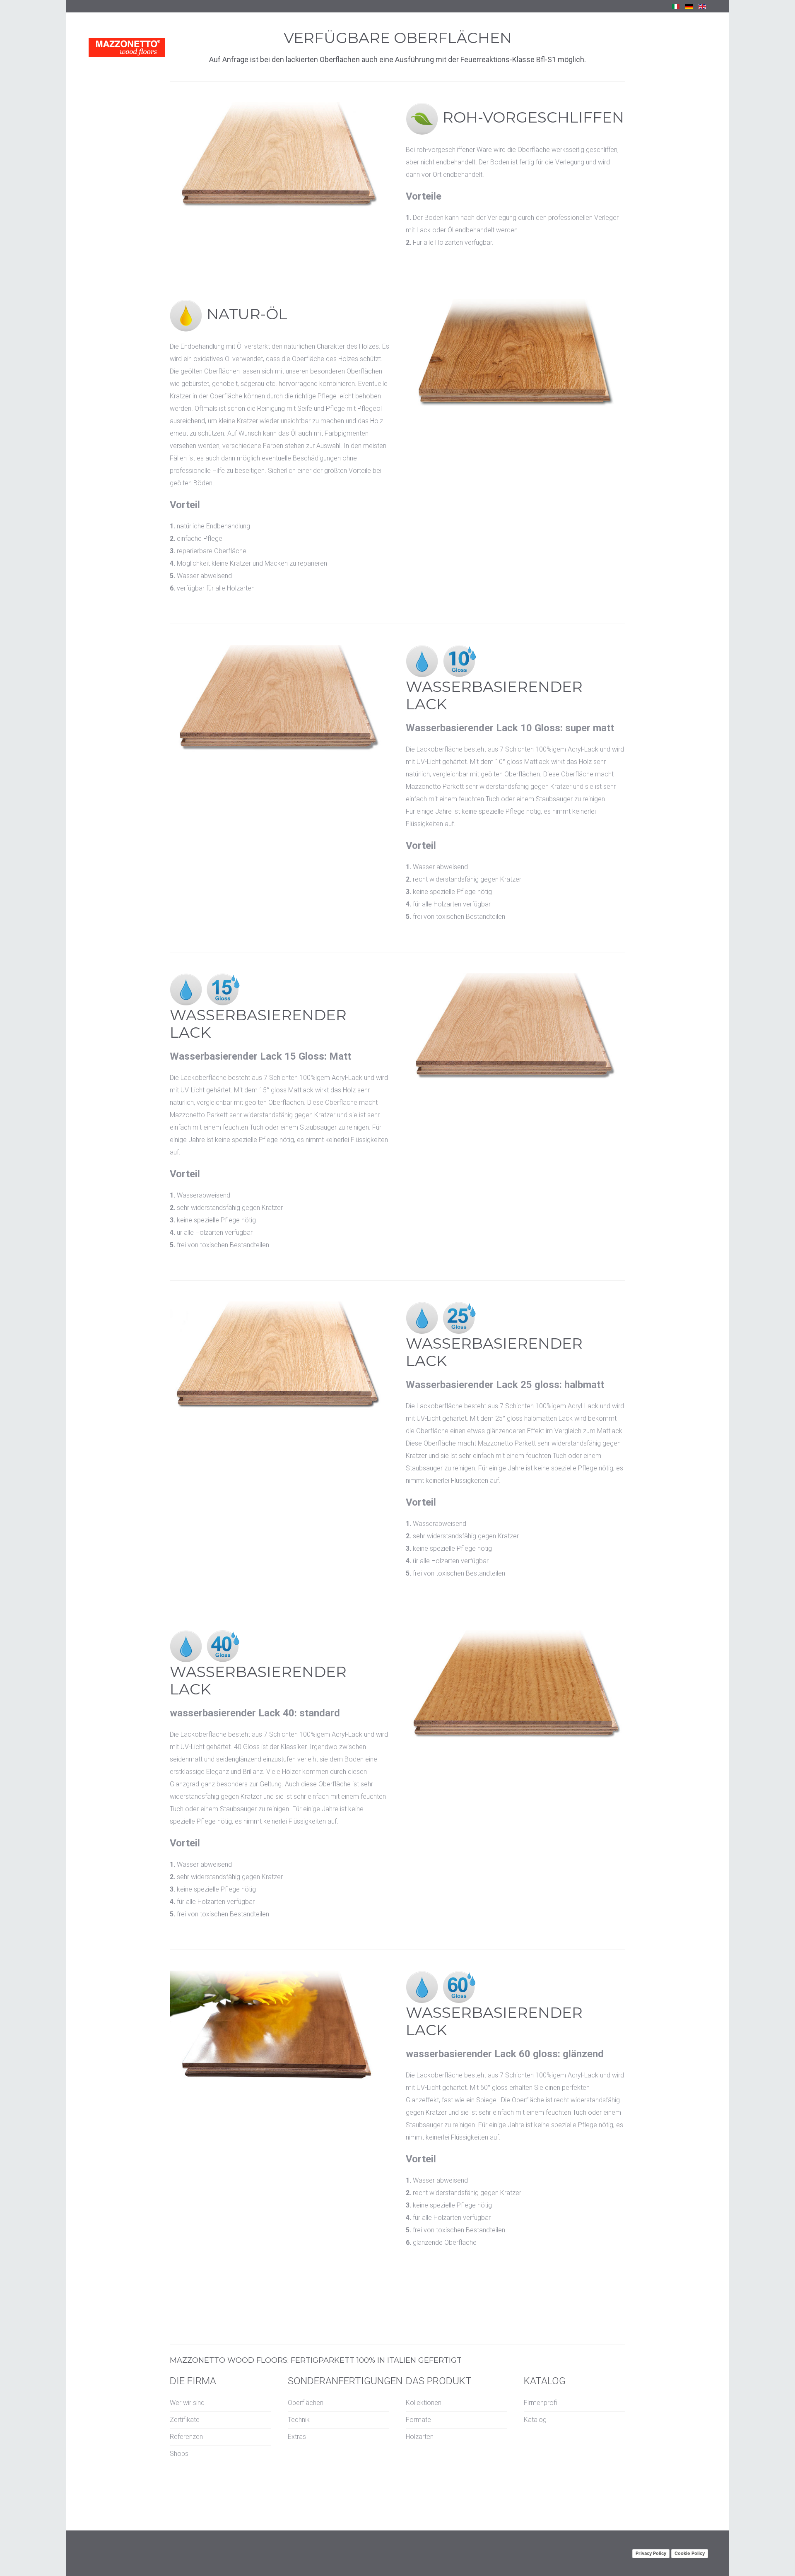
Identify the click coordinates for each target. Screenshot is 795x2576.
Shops (179, 2454)
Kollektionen (424, 2403)
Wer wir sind (187, 2403)
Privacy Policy (651, 2553)
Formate (418, 2420)
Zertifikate (185, 2420)
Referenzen (186, 2437)
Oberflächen (306, 2403)
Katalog (535, 2420)
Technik (299, 2420)
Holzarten (420, 2437)
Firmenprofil (541, 2403)
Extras (297, 2437)
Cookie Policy (690, 2553)
